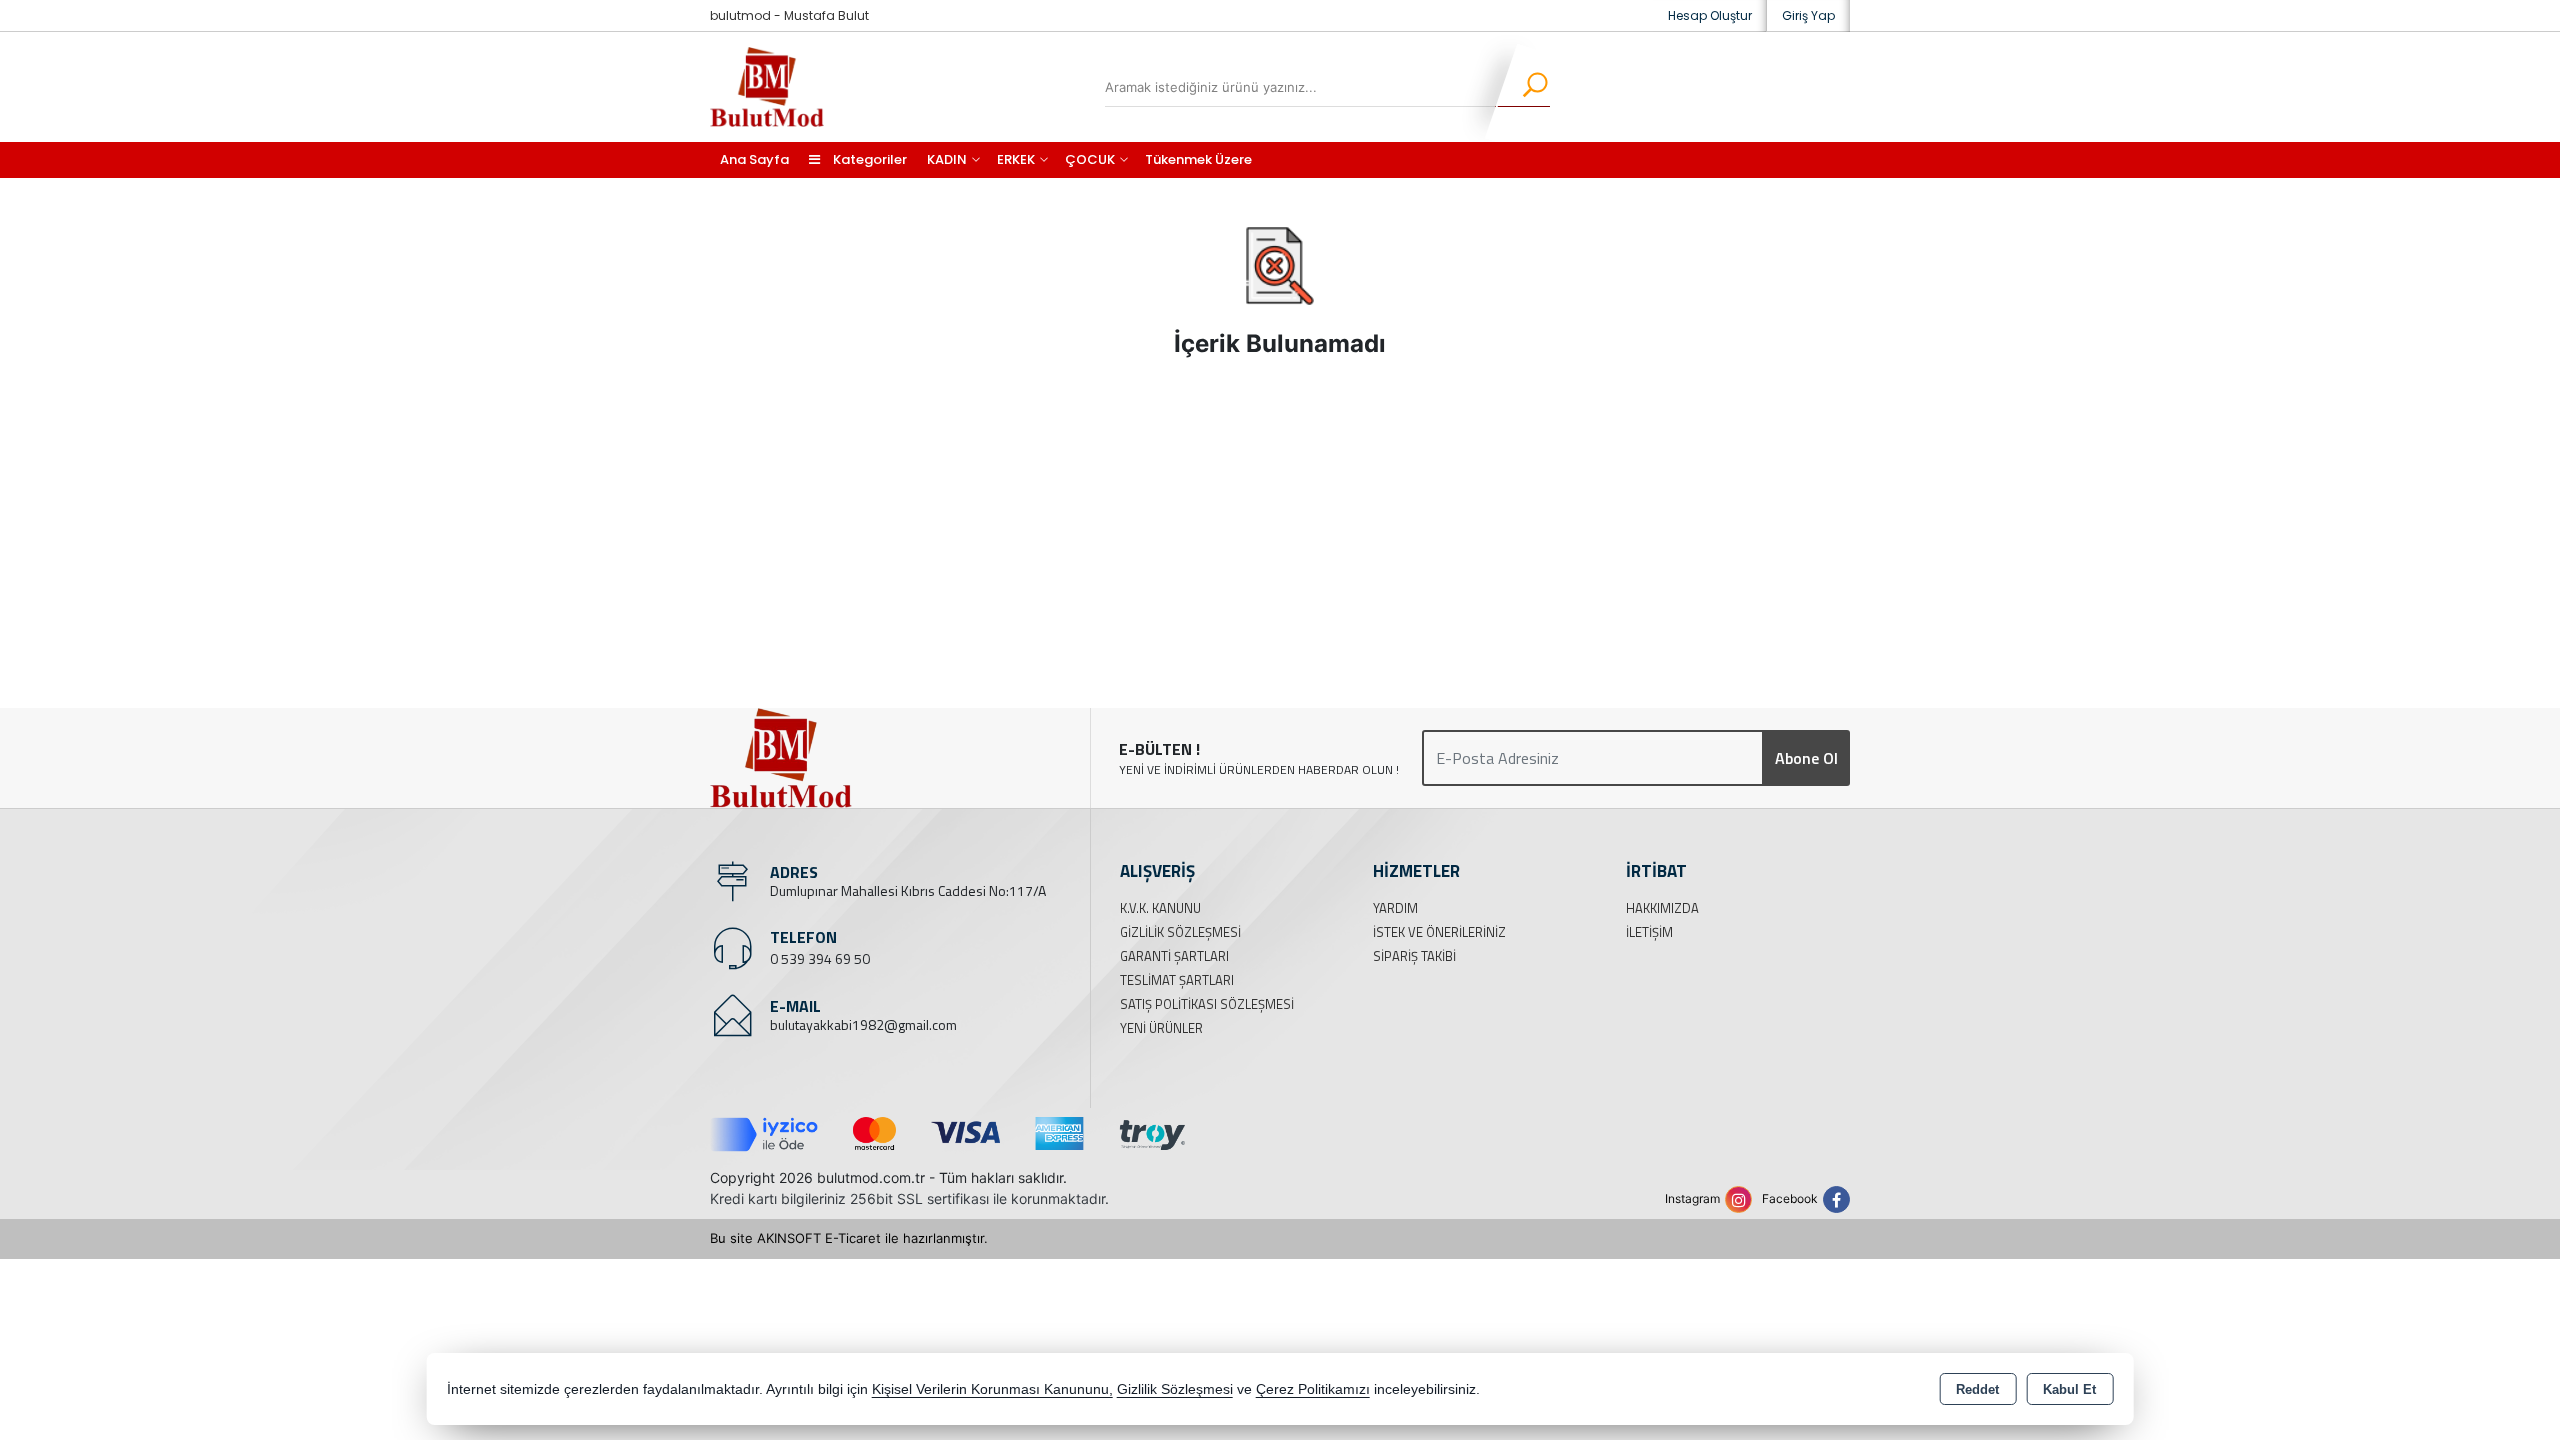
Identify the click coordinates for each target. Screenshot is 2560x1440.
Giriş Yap (1808, 15)
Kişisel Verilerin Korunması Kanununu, (992, 1389)
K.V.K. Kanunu (1160, 908)
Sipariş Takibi (1414, 956)
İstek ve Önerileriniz (1439, 932)
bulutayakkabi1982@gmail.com (863, 1024)
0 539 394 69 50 (820, 958)
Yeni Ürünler (1161, 1028)
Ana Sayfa (754, 159)
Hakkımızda (1662, 908)
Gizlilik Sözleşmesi (1180, 932)
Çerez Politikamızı (1313, 1389)
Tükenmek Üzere (1198, 159)
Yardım (1395, 908)
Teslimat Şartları (1177, 980)
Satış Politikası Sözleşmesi (1207, 1004)
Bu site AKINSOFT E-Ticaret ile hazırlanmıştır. (849, 1238)
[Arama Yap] (1522, 87)
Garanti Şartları (1174, 956)
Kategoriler (868, 159)
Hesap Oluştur (1710, 15)
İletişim (1649, 932)
